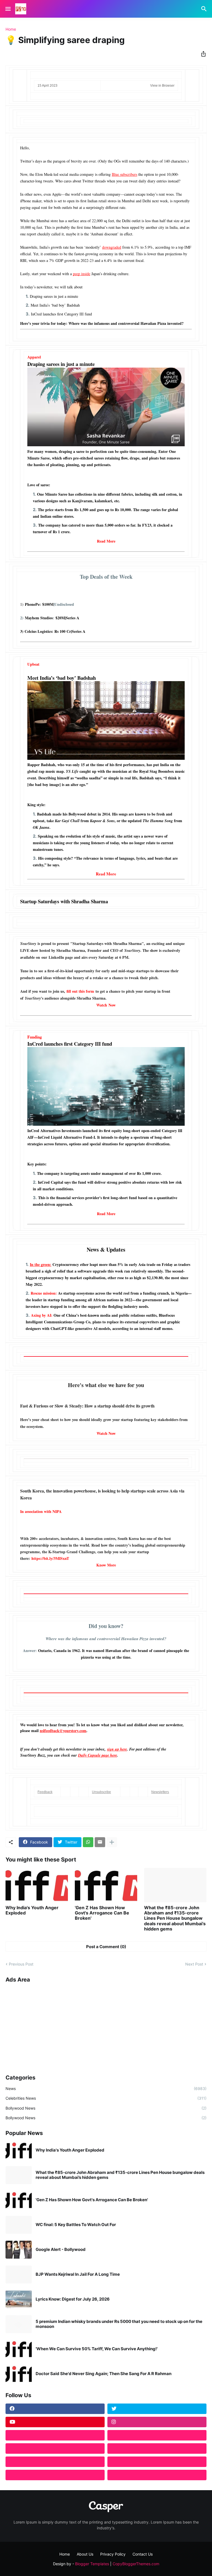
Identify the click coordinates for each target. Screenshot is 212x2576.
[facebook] (55, 2409)
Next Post (194, 1964)
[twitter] (157, 2409)
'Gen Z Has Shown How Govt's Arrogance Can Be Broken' (102, 1913)
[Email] (100, 1842)
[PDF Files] (157, 2462)
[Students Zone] (157, 2435)
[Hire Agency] (157, 2475)
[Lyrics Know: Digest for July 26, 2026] (19, 2299)
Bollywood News (106, 2108)
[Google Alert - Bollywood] (19, 2250)
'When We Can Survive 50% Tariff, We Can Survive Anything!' (97, 2349)
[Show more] (112, 1842)
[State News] (157, 2448)
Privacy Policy (113, 2554)
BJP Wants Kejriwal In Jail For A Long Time (78, 2274)
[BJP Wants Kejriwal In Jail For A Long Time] (19, 2274)
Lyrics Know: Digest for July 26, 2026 (73, 2299)
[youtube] (55, 2422)
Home (11, 29)
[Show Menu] (8, 9)
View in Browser (162, 86)
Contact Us (143, 2554)
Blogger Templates (92, 2564)
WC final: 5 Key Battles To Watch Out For (76, 2225)
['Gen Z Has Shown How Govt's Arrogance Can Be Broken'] (106, 1885)
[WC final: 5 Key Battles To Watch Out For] (19, 2225)
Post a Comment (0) (106, 1947)
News (106, 2088)
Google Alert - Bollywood (61, 2250)
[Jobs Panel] (55, 2448)
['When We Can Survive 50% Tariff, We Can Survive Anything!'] (19, 2349)
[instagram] (157, 2422)
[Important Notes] (55, 2475)
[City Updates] (55, 2462)
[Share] (202, 54)
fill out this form (80, 991)
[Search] (205, 9)
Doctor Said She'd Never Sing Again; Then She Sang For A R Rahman (104, 2374)
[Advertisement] (106, 2027)
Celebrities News (106, 2098)
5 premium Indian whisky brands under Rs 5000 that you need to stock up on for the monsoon (119, 2324)
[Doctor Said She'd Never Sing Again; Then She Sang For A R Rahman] (19, 2374)
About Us (85, 2554)
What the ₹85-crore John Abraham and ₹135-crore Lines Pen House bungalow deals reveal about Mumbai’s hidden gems (175, 1918)
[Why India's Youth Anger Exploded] (37, 1885)
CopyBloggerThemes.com (136, 2564)
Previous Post (21, 1964)
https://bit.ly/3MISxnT (50, 1558)
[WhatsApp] (88, 1842)
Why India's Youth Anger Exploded (32, 1910)
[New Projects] (55, 2435)
